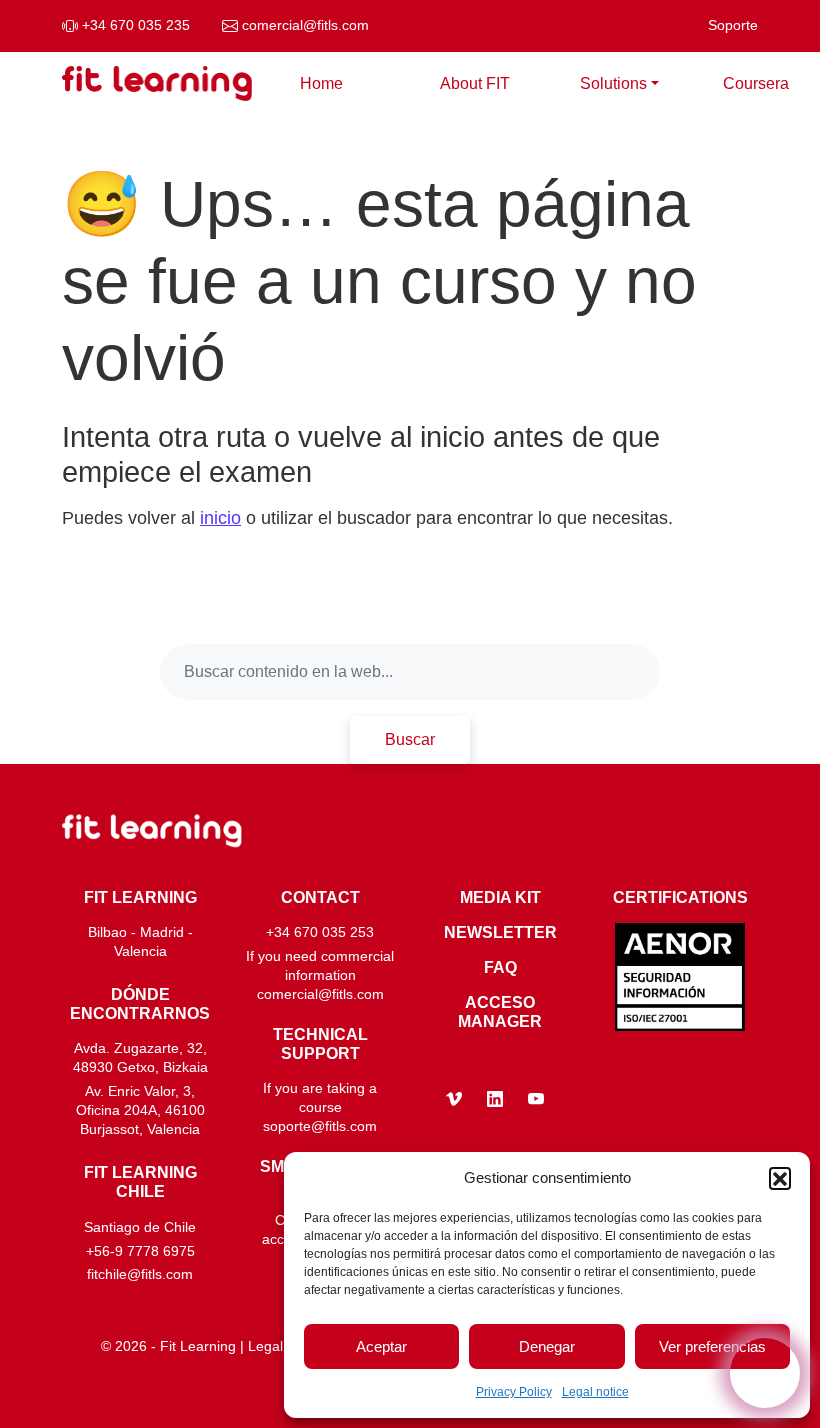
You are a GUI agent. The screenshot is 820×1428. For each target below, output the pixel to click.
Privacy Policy (514, 1392)
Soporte (733, 25)
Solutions (613, 83)
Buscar (410, 739)
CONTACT (320, 897)
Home (321, 83)
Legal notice (595, 1392)
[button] (780, 1178)
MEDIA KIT (500, 897)
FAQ (500, 967)
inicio (220, 518)
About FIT (475, 83)
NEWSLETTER (500, 932)
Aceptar (381, 1346)
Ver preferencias (712, 1346)
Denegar (547, 1346)
